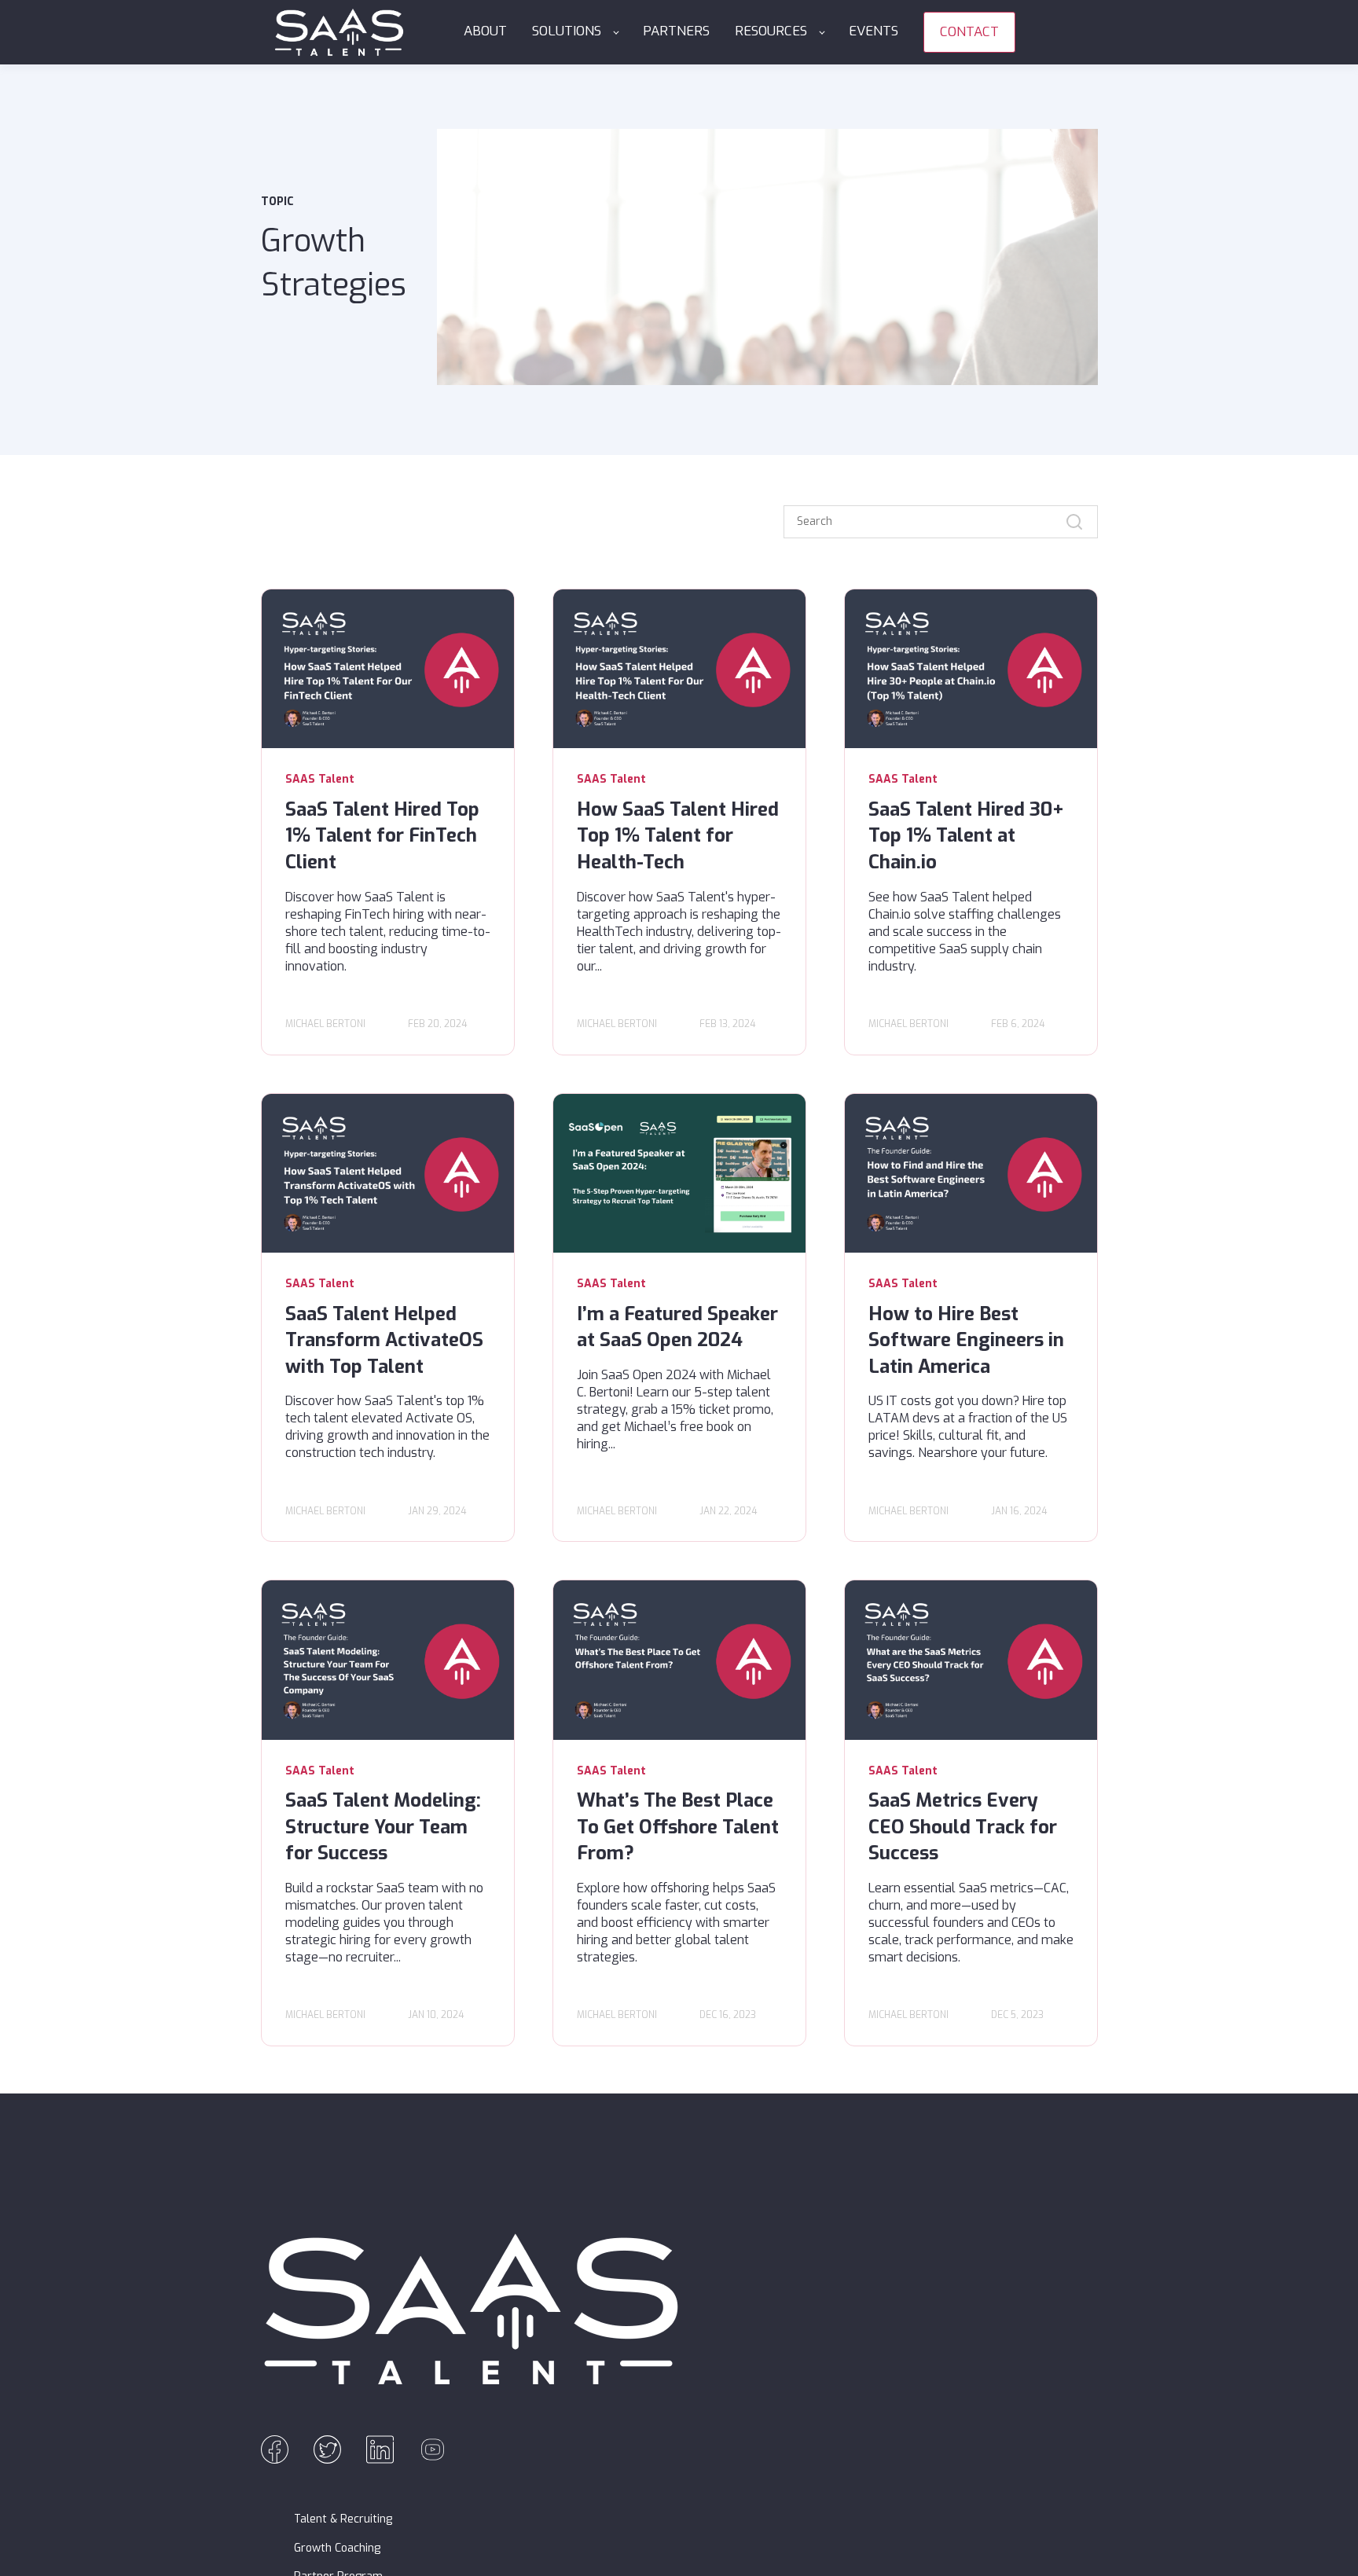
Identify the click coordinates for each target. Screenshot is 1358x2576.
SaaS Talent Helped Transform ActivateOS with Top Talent (384, 1340)
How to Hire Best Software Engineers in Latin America (966, 1340)
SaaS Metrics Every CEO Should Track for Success (963, 1827)
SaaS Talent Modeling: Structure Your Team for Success (383, 1827)
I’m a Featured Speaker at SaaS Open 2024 (677, 1327)
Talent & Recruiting (343, 2519)
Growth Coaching (337, 2548)
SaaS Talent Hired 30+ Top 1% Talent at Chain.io (966, 836)
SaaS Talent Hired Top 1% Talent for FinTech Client (382, 836)
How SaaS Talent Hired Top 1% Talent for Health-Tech (678, 836)
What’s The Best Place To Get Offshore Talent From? (678, 1827)
